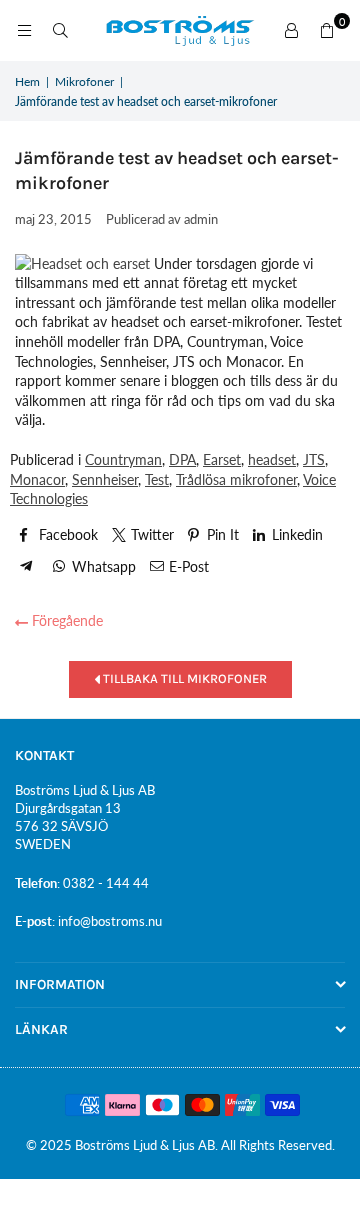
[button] (327, 31)
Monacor (37, 479)
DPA (182, 459)
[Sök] (60, 30)
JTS (314, 459)
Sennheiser (105, 479)
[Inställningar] (291, 31)
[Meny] (24, 30)
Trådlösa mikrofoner (236, 479)
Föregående (65, 620)
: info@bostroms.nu (107, 921)
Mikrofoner (84, 81)
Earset (222, 459)
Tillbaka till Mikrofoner (183, 678)
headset (272, 459)
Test (157, 479)
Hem (27, 81)
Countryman (123, 459)
